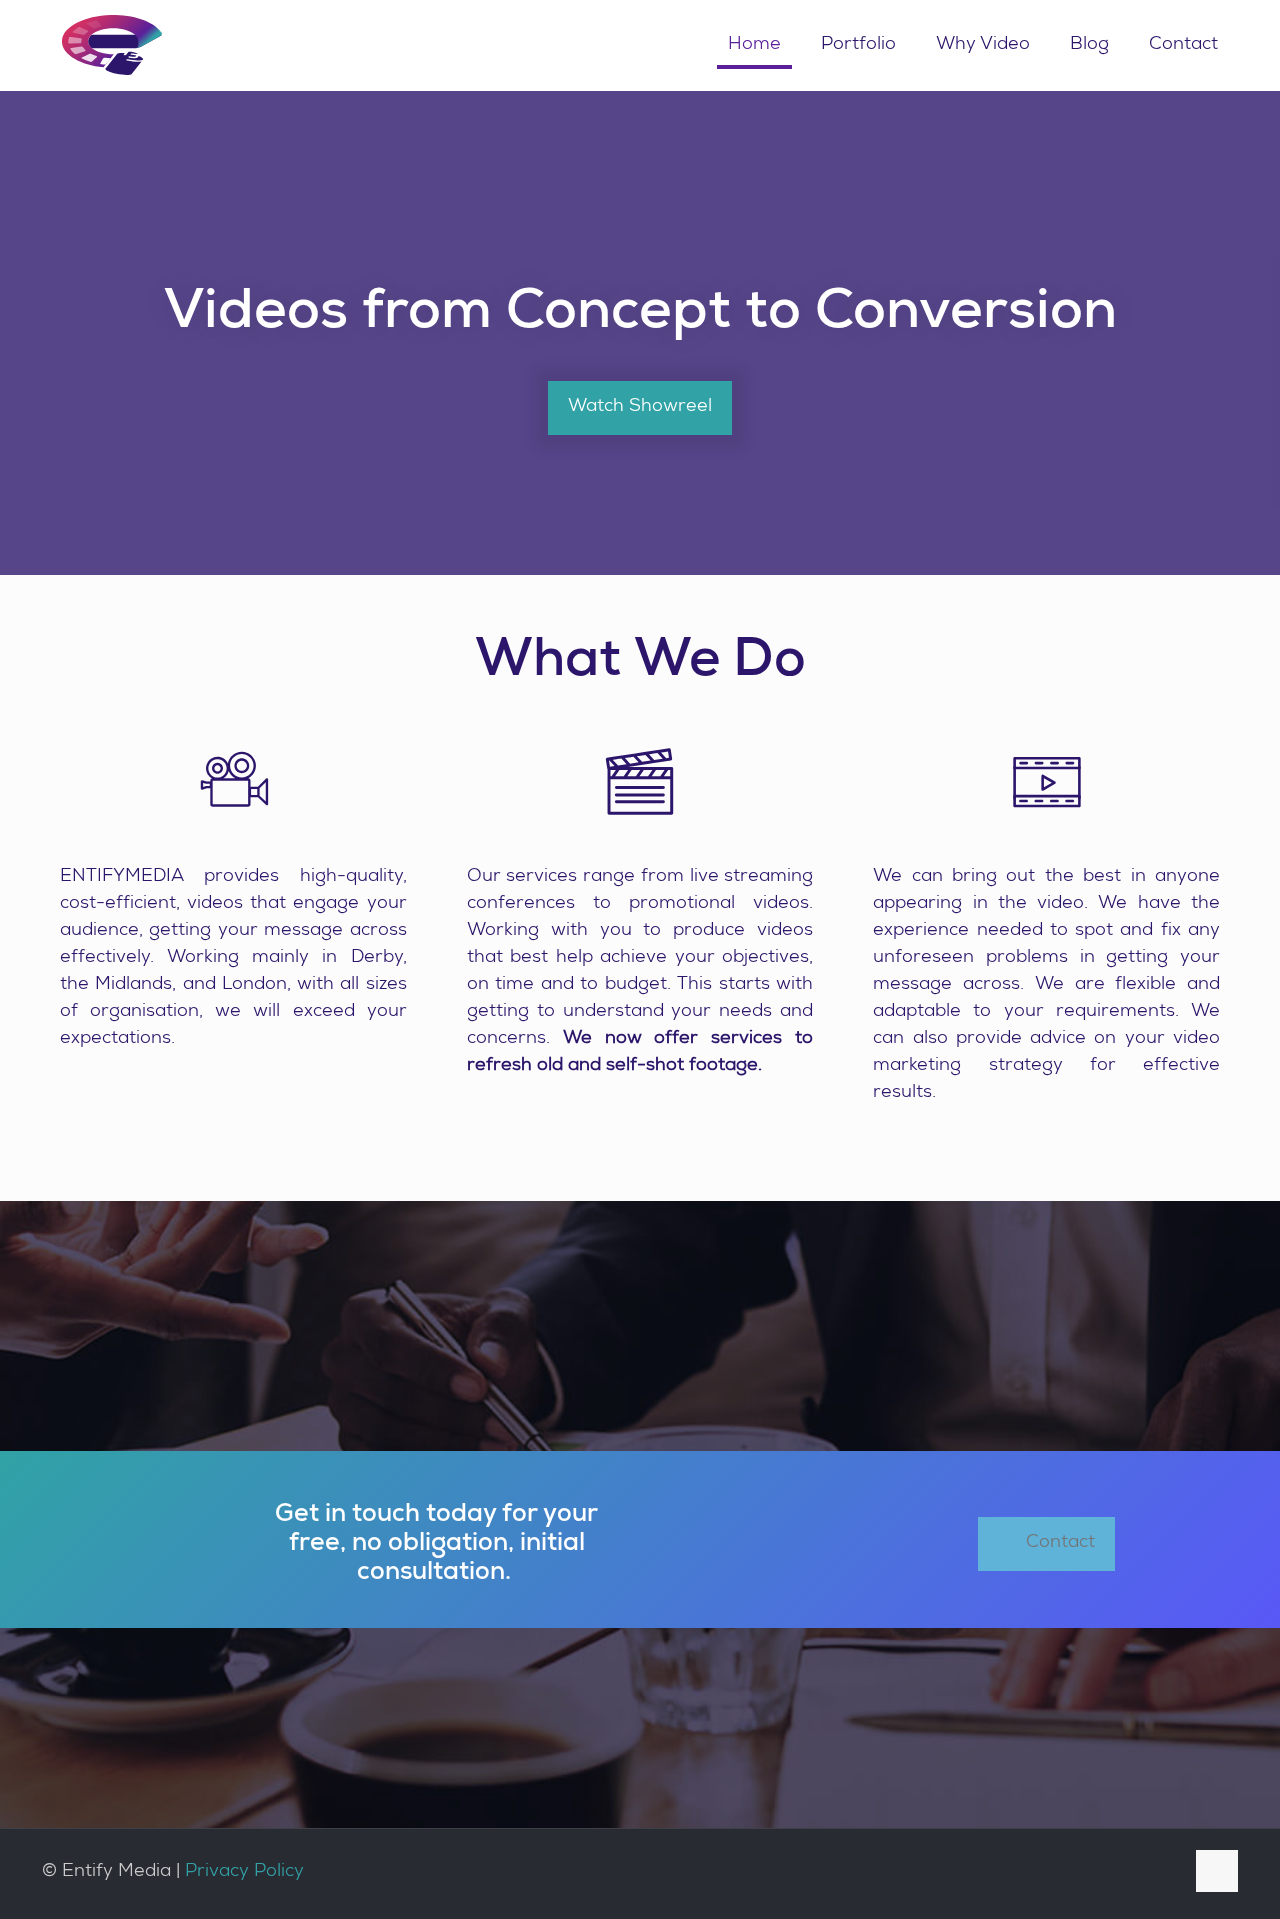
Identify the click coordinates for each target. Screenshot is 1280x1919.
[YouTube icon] (1108, 1873)
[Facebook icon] (1051, 1873)
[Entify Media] (112, 45)
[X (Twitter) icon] (1079, 1873)
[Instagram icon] (1165, 1873)
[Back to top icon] (1217, 1871)
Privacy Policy (244, 1872)
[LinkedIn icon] (1136, 1873)
